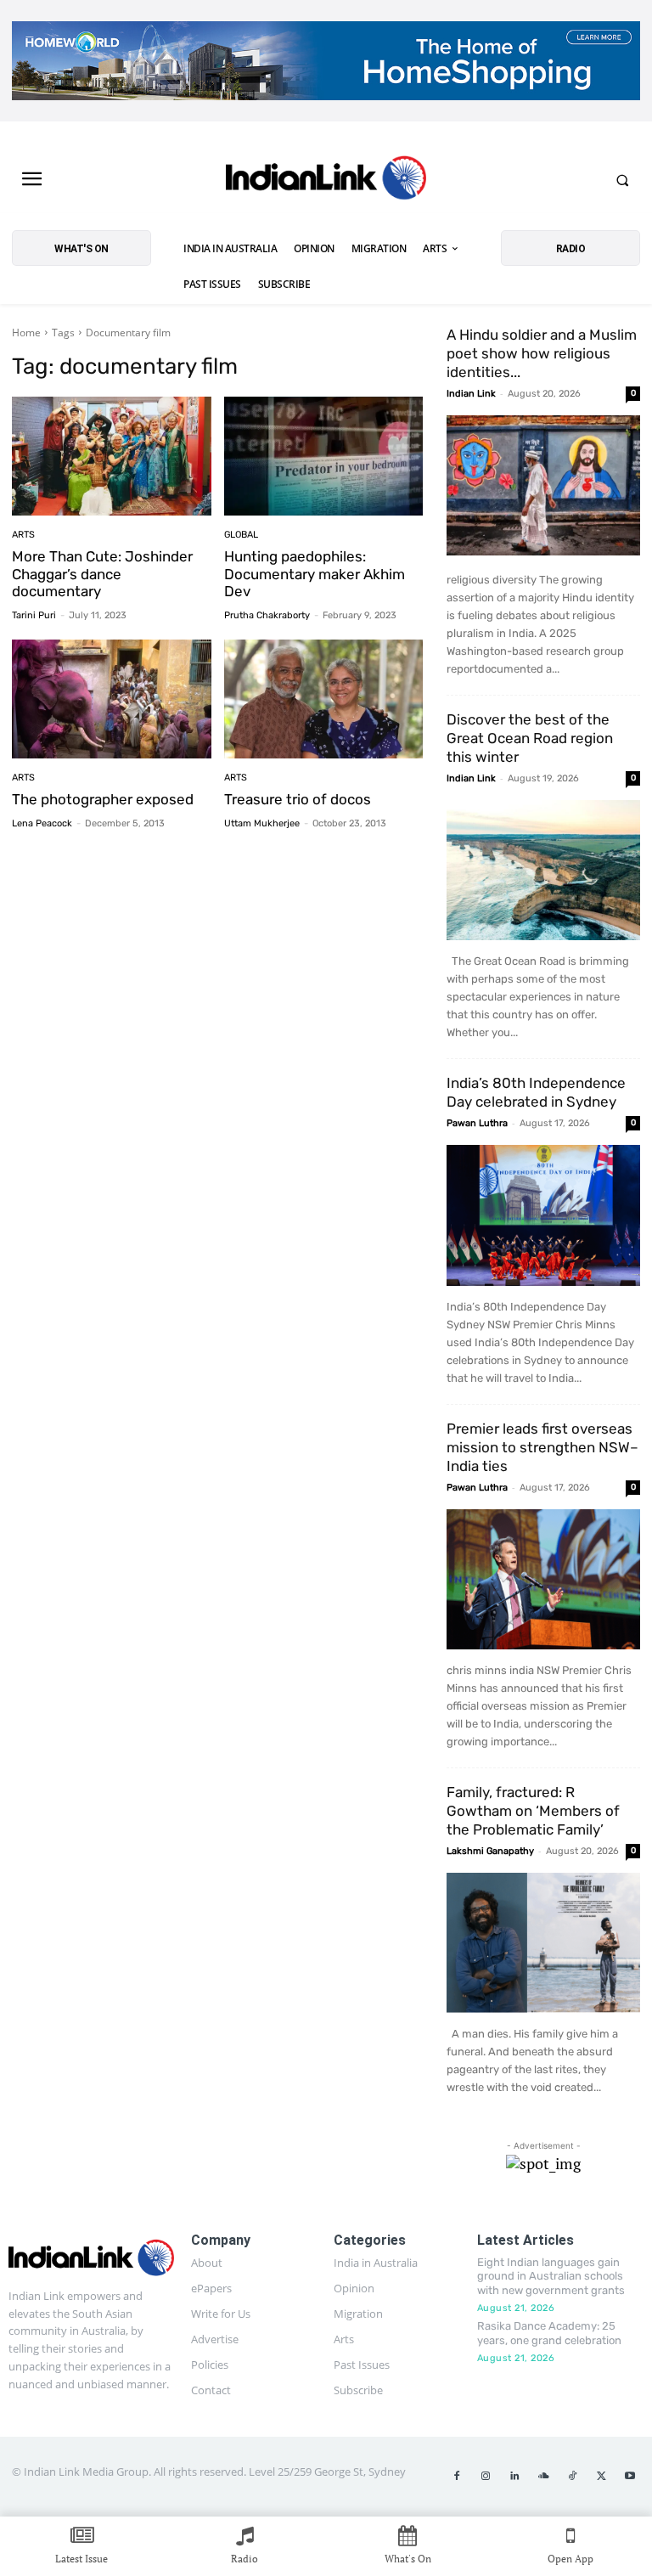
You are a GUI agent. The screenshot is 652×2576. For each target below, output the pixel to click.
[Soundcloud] (543, 2477)
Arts (23, 535)
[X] (601, 2477)
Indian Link (471, 394)
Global (241, 535)
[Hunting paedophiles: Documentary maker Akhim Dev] (324, 457)
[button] (622, 180)
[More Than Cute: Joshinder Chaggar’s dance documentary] (112, 457)
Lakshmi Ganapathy (490, 1851)
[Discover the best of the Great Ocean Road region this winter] (543, 870)
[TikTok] (572, 2477)
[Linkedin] (514, 2477)
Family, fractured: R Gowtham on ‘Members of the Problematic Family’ (533, 1811)
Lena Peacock (42, 823)
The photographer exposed (103, 799)
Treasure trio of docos (298, 799)
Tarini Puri (34, 615)
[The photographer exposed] (112, 699)
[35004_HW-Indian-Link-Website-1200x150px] (326, 61)
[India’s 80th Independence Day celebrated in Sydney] (543, 1215)
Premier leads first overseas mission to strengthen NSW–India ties (542, 1447)
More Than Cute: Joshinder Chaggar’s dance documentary (102, 574)
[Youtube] (630, 2477)
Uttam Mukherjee (262, 823)
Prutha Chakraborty (267, 615)
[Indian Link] (326, 180)
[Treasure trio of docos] (324, 699)
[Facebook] (457, 2477)
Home (26, 333)
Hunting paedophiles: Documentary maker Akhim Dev (315, 574)
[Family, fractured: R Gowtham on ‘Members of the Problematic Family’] (543, 1943)
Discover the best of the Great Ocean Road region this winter (530, 738)
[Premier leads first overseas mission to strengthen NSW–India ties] (543, 1579)
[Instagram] (486, 2477)
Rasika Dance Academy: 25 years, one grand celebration (549, 2333)
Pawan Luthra (477, 1123)
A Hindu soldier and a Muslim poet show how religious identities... (542, 353)
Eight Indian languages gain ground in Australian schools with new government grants (551, 2277)
